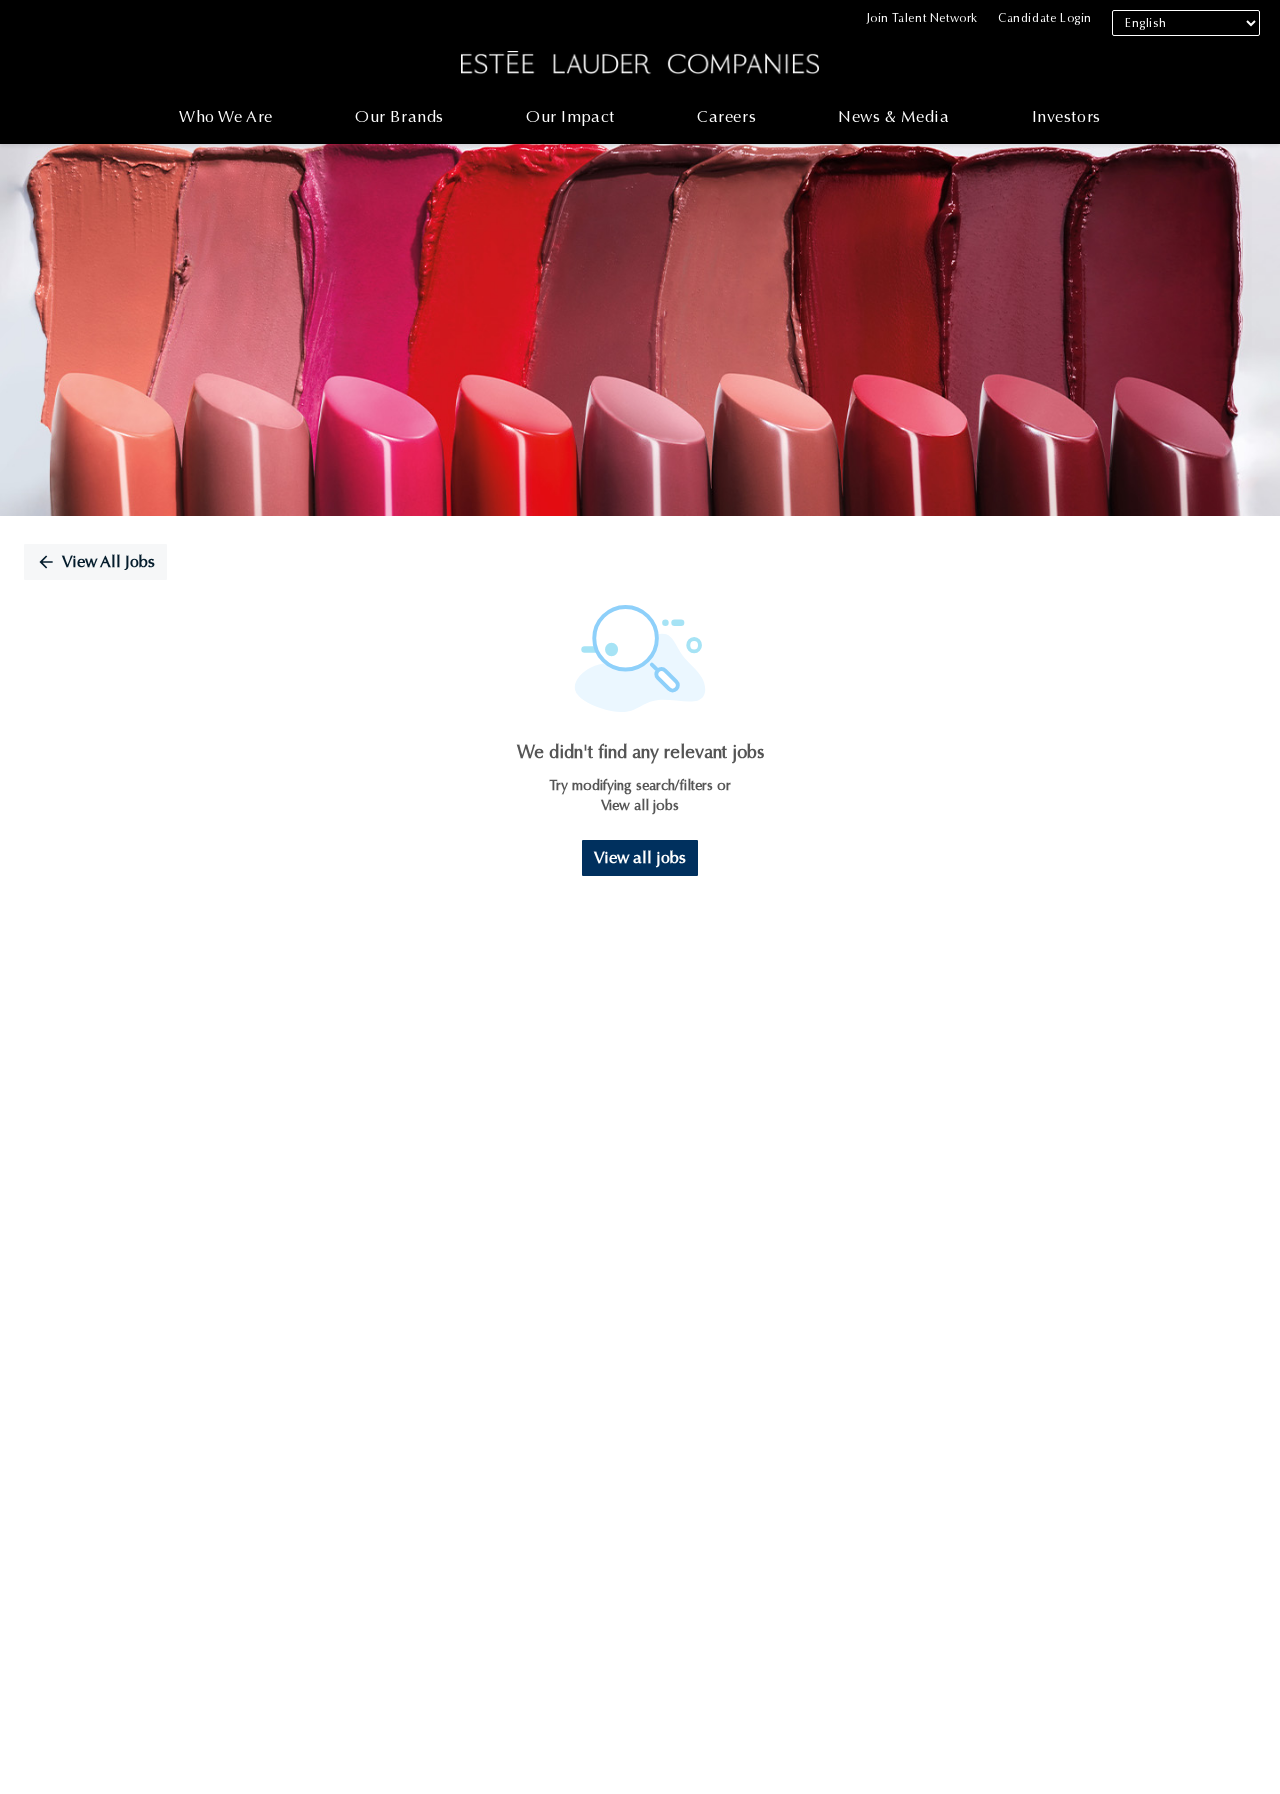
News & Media (893, 116)
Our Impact (570, 116)
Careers (726, 116)
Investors (1066, 116)
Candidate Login (1045, 18)
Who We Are (226, 116)
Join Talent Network (922, 18)
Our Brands (399, 116)
